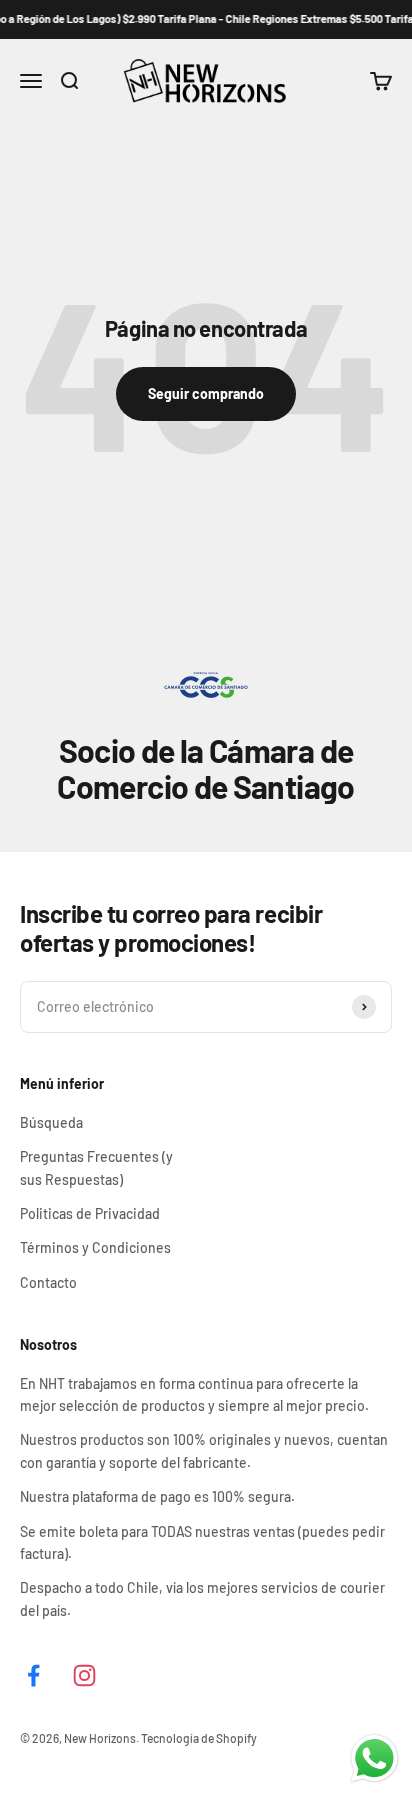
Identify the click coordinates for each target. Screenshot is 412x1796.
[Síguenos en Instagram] (84, 1675)
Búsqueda (51, 1122)
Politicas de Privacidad (90, 1213)
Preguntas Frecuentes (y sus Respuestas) (96, 1167)
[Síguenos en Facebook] (33, 1675)
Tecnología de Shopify (199, 1738)
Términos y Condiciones (95, 1247)
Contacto (48, 1282)
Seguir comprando (206, 393)
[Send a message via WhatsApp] (374, 1758)
